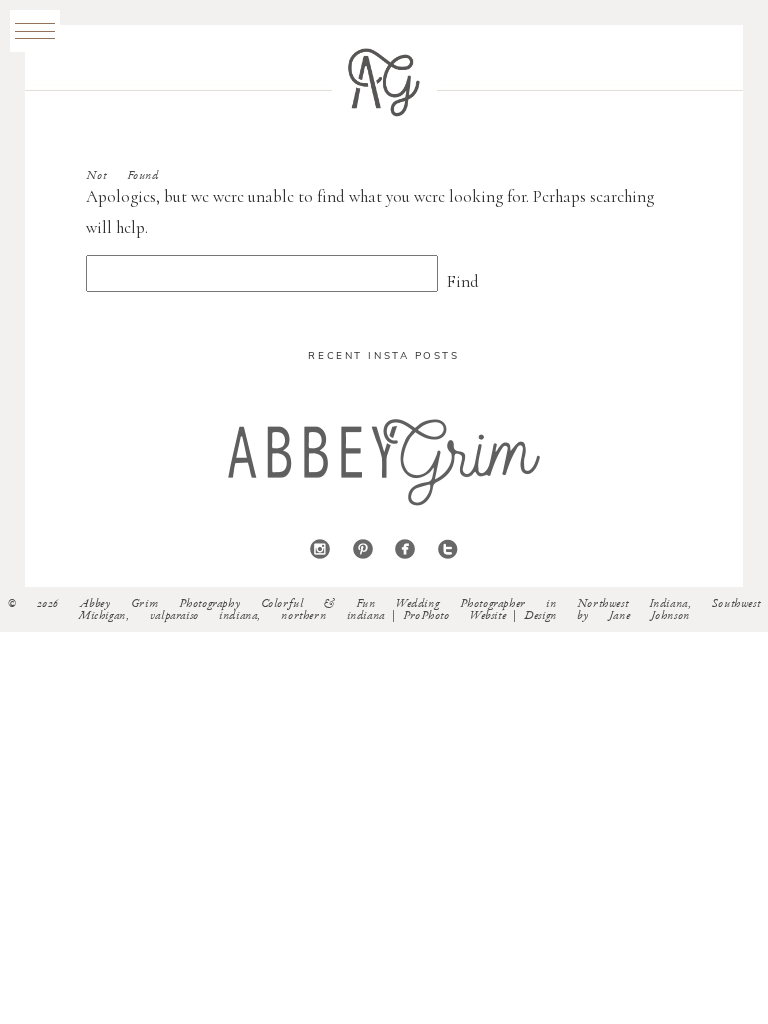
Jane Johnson (649, 616)
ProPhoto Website (454, 616)
